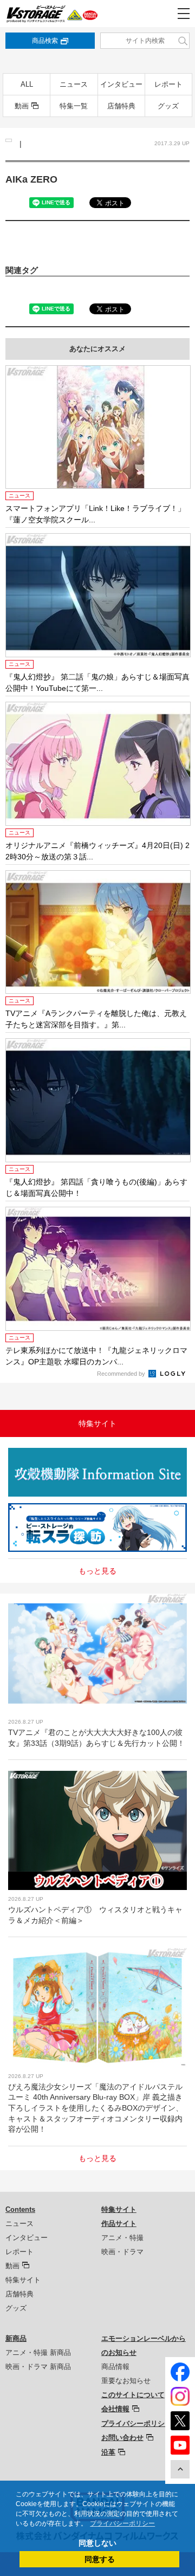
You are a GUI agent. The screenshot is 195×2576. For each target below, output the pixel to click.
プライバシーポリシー (136, 2423)
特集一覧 (74, 106)
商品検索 (45, 41)
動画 (22, 106)
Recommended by (122, 1374)
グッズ (168, 106)
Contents (20, 2209)
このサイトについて (133, 2395)
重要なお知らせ (126, 2381)
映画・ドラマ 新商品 (38, 2367)
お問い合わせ (122, 2438)
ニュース (74, 84)
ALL (27, 84)
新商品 (16, 2338)
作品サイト (119, 2224)
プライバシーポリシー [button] (122, 2523)
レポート (168, 84)
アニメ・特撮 (122, 2238)
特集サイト (23, 2280)
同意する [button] (100, 2559)
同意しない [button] (97, 2543)
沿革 (108, 2452)
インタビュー (121, 84)
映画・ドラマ (122, 2252)
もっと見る (97, 1571)
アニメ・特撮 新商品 (38, 2352)
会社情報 (115, 2409)
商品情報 (115, 2367)
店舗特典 (121, 106)
